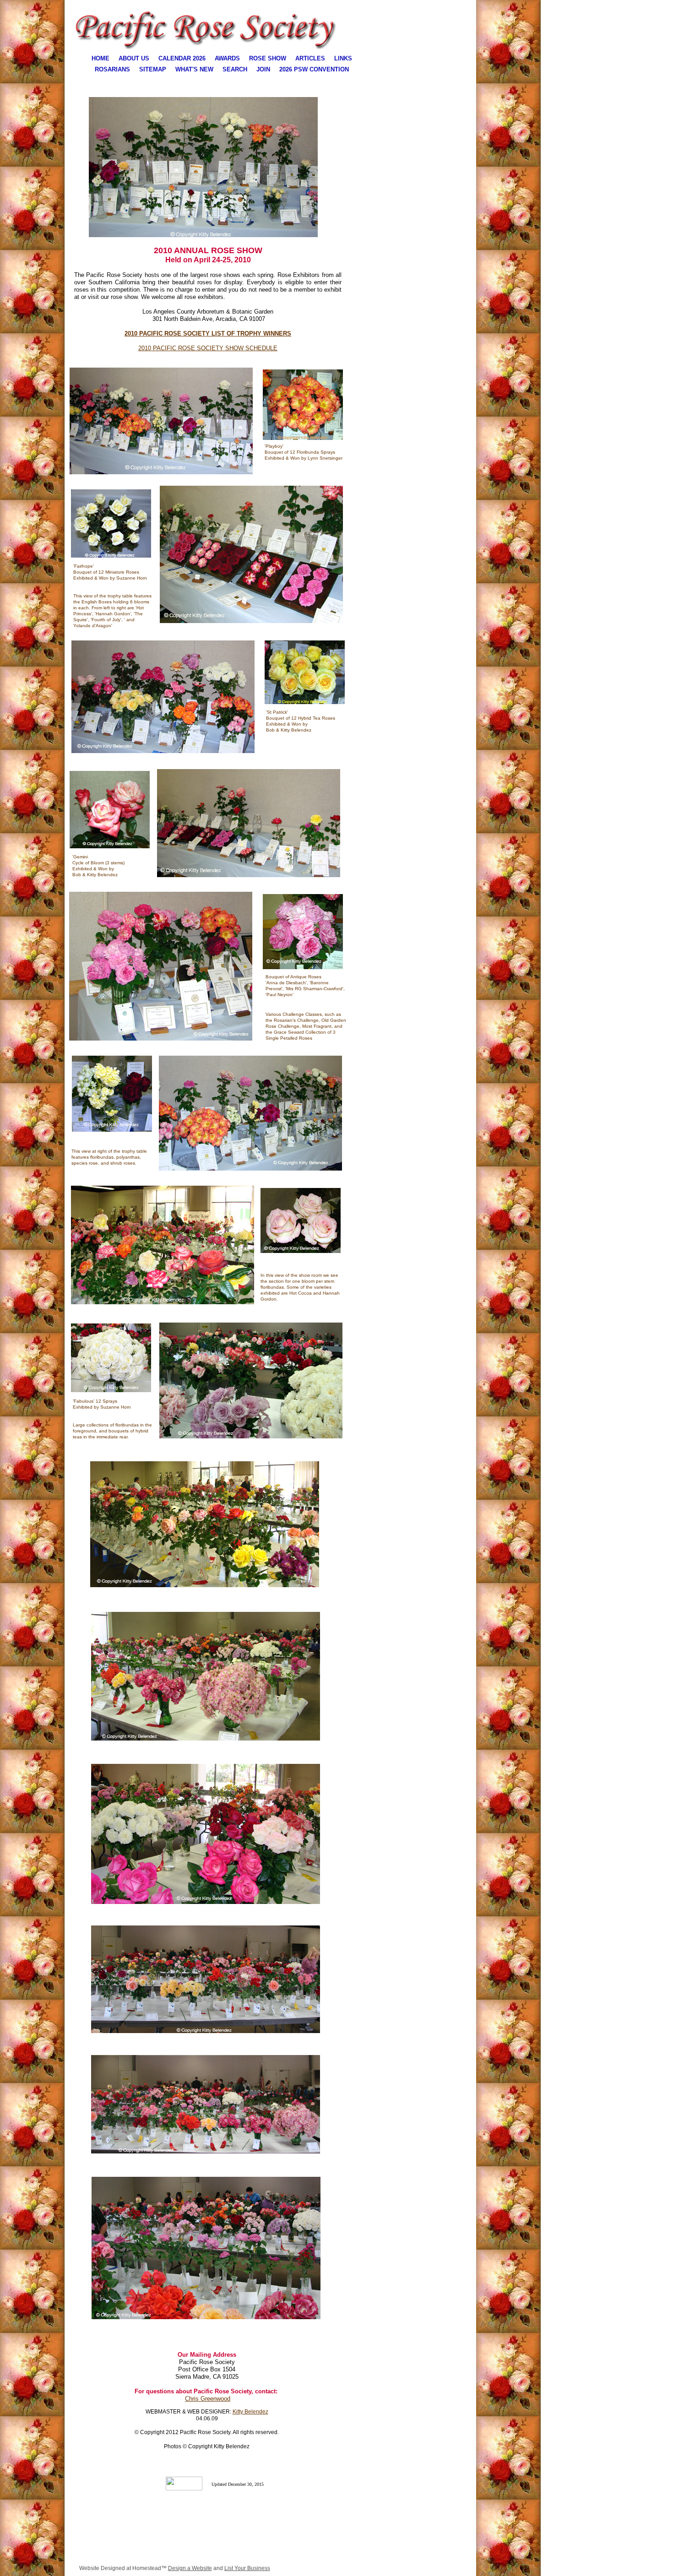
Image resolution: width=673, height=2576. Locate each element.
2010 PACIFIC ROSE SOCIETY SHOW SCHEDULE (208, 348)
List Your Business (247, 2568)
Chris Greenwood (208, 2399)
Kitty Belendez (250, 2412)
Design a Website (190, 2568)
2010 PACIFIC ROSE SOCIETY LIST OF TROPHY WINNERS (208, 334)
